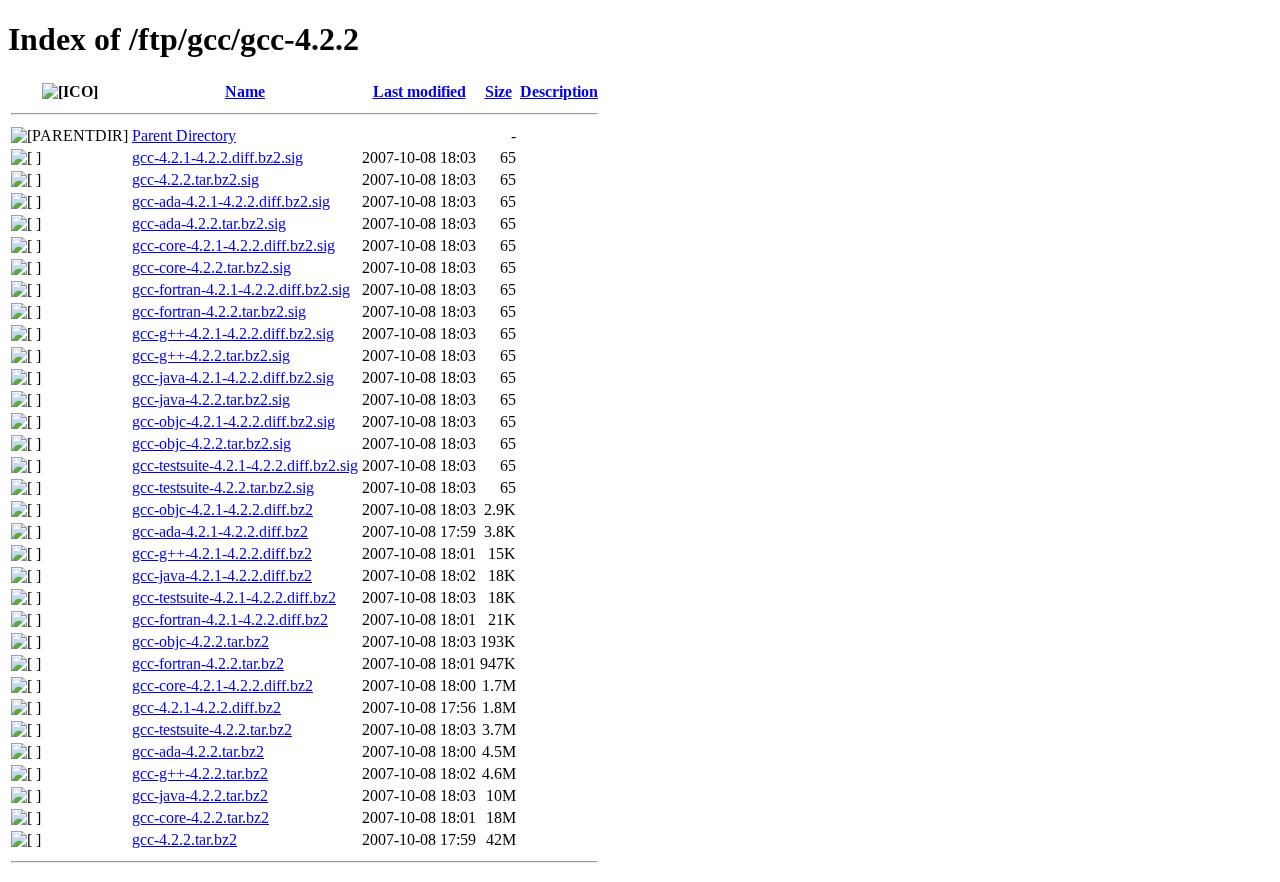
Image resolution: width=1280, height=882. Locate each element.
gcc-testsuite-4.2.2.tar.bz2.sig (223, 487)
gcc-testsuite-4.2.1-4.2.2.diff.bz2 (234, 597)
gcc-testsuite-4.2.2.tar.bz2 (212, 729)
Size (498, 91)
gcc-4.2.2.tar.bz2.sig (195, 179)
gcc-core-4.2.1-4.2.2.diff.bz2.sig (233, 245)
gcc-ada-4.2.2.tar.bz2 (198, 751)
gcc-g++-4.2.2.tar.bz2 (200, 773)
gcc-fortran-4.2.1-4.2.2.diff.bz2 (230, 619)
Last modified (419, 91)
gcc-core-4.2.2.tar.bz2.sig (211, 267)
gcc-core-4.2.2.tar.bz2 (200, 817)
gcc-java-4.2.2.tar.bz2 (200, 795)
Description (559, 91)
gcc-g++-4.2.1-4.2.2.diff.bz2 (222, 553)
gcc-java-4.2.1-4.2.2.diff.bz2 (222, 575)
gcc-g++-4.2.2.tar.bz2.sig (211, 355)
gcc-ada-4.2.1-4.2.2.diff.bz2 (220, 531)
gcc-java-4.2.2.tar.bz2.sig (211, 399)
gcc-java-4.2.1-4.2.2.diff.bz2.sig (233, 377)
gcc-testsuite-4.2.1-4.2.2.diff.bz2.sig (245, 465)
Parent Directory (184, 135)
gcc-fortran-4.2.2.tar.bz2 (208, 663)
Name (245, 91)
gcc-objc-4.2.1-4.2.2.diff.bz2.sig (233, 421)
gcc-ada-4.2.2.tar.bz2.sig (209, 223)
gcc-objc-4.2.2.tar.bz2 (200, 641)
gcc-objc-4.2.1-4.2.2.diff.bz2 (222, 509)
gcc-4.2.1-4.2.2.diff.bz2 (206, 707)
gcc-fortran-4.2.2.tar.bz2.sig (219, 311)
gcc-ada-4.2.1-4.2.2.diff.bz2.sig (231, 201)
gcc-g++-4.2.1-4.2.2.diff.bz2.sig (233, 333)
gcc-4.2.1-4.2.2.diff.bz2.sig (217, 157)
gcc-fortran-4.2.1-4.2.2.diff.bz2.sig (241, 289)
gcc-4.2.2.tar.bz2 (184, 839)
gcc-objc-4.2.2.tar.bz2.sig (211, 443)
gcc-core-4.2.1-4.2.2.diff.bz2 (222, 685)
